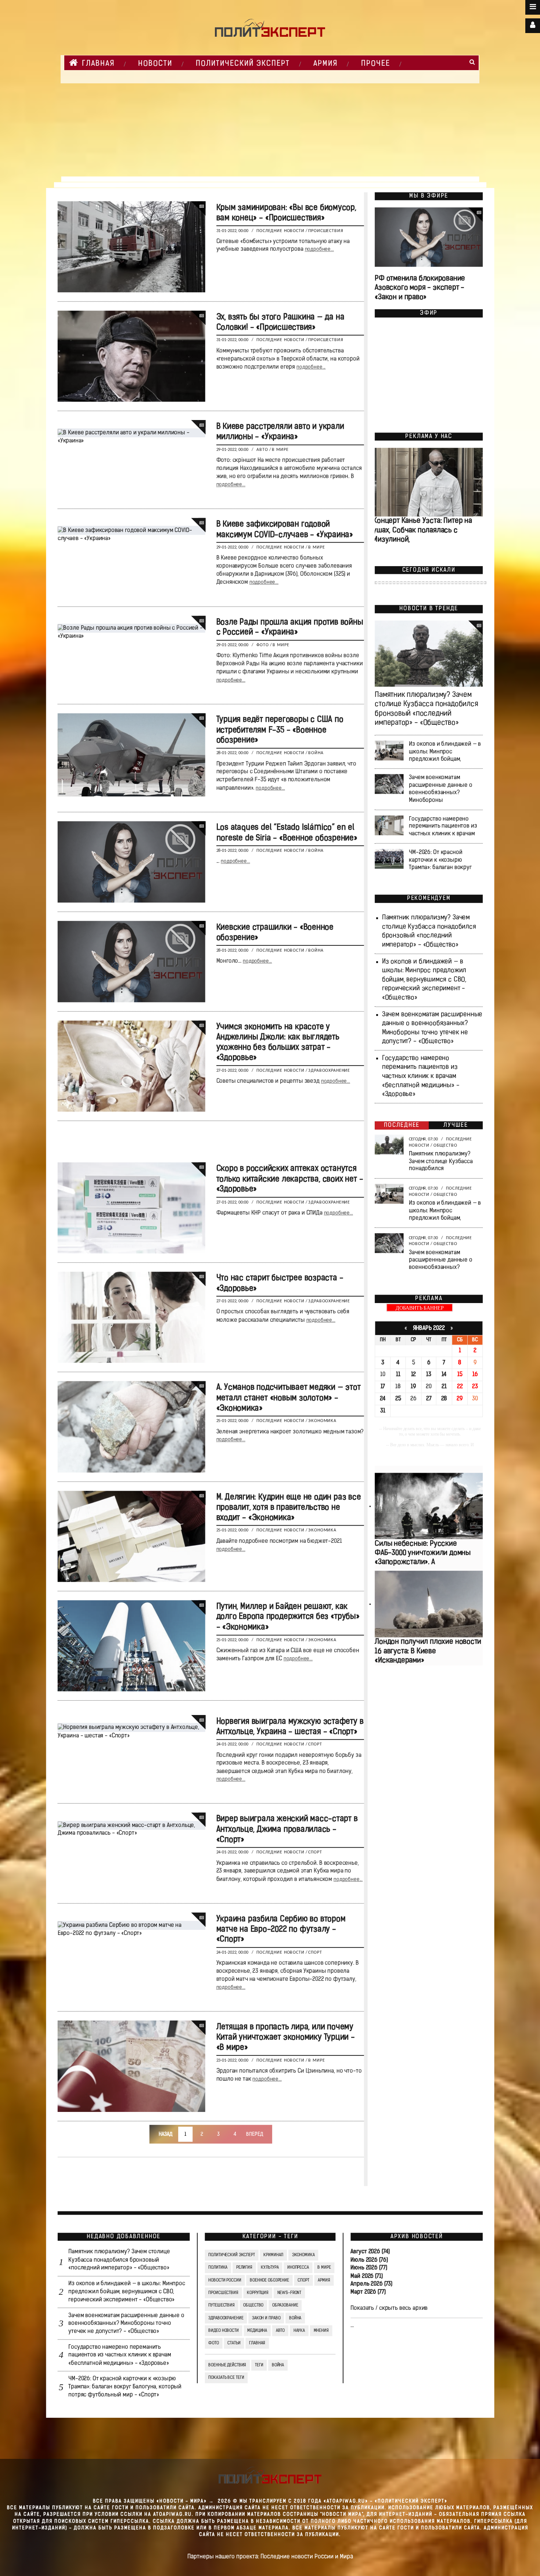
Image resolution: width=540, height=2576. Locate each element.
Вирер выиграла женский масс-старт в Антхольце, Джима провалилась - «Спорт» (287, 1830)
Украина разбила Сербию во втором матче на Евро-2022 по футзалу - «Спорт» (281, 1930)
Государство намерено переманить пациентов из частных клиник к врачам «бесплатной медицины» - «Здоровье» (420, 1077)
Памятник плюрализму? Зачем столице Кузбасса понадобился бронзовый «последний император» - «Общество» (119, 2260)
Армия (325, 64)
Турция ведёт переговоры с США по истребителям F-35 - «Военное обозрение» (280, 730)
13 (429, 1375)
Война (316, 753)
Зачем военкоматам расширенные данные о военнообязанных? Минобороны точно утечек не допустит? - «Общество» (126, 2324)
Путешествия (222, 2306)
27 (429, 1399)
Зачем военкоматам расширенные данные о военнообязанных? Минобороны (440, 789)
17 (383, 1387)
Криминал (273, 2255)
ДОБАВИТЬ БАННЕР (420, 1308)
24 (383, 1399)
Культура (270, 2268)
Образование (285, 2306)
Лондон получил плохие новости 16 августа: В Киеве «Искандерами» (428, 1651)
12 (413, 1375)
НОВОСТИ (155, 64)
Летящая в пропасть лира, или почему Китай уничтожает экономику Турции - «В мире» (285, 2038)
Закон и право (266, 2318)
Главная (98, 64)
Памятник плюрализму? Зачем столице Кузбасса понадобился (441, 1161)
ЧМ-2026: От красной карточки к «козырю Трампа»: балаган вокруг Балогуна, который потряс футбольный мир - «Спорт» (125, 2387)
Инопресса (298, 2268)
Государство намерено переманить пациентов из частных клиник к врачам (443, 826)
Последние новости (280, 231)
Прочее (376, 64)
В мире (280, 450)
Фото (262, 645)
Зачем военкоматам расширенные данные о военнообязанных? (440, 1260)
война (278, 2365)
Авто (262, 450)
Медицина (257, 2331)
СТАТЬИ (234, 2344)
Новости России (225, 2280)
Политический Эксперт (243, 64)
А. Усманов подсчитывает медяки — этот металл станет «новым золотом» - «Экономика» (288, 1398)
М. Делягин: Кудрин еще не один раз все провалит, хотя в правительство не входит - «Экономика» (288, 1508)
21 (444, 1387)
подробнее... (319, 250)
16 (475, 1375)
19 (413, 1387)
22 (460, 1387)
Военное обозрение (269, 2280)
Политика (218, 2268)
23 (475, 1387)
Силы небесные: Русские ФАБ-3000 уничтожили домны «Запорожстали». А (423, 1553)
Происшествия (326, 231)
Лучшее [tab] (456, 1125)
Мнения (321, 2331)
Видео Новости (223, 2331)
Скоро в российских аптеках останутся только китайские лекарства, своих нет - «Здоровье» (289, 1180)
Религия (244, 2268)
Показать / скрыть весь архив (389, 2308)
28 (444, 1399)
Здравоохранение (329, 1071)
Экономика (322, 1421)
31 (383, 1411)
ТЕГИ (259, 2365)
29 (460, 1399)
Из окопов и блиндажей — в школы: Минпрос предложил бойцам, (445, 752)
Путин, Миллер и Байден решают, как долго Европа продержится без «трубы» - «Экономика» (288, 1617)
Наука (299, 2331)
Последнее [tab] (402, 1125)
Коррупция (258, 2293)
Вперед (255, 2134)
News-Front (289, 2293)
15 (460, 1375)
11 (398, 1375)
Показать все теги (226, 2378)
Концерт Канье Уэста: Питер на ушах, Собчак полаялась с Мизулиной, (422, 530)
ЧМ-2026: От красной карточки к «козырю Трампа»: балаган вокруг (440, 860)
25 (398, 1399)
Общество (445, 1146)
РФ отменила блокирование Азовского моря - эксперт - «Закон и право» (420, 288)
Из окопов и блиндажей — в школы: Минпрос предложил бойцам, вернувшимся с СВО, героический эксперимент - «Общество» (424, 980)
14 (444, 1375)
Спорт (315, 1745)
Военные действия (227, 2365)
